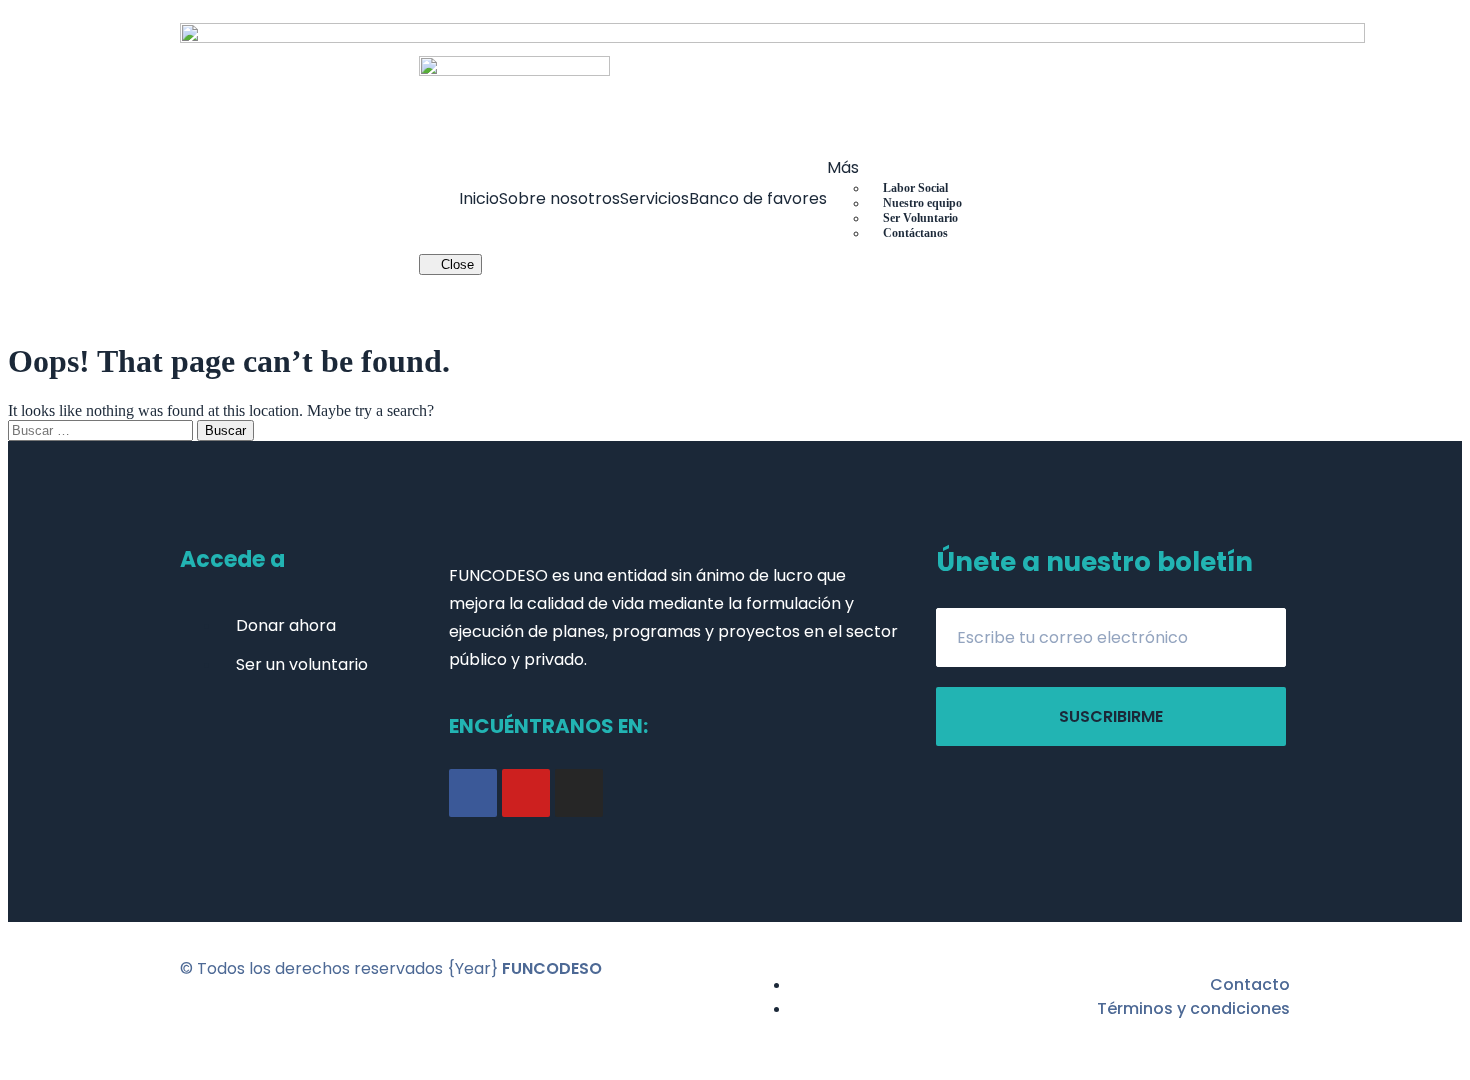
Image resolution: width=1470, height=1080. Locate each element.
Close (455, 264)
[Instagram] (579, 793)
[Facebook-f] (473, 793)
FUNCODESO (552, 968)
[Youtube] (526, 793)
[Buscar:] (102, 429)
